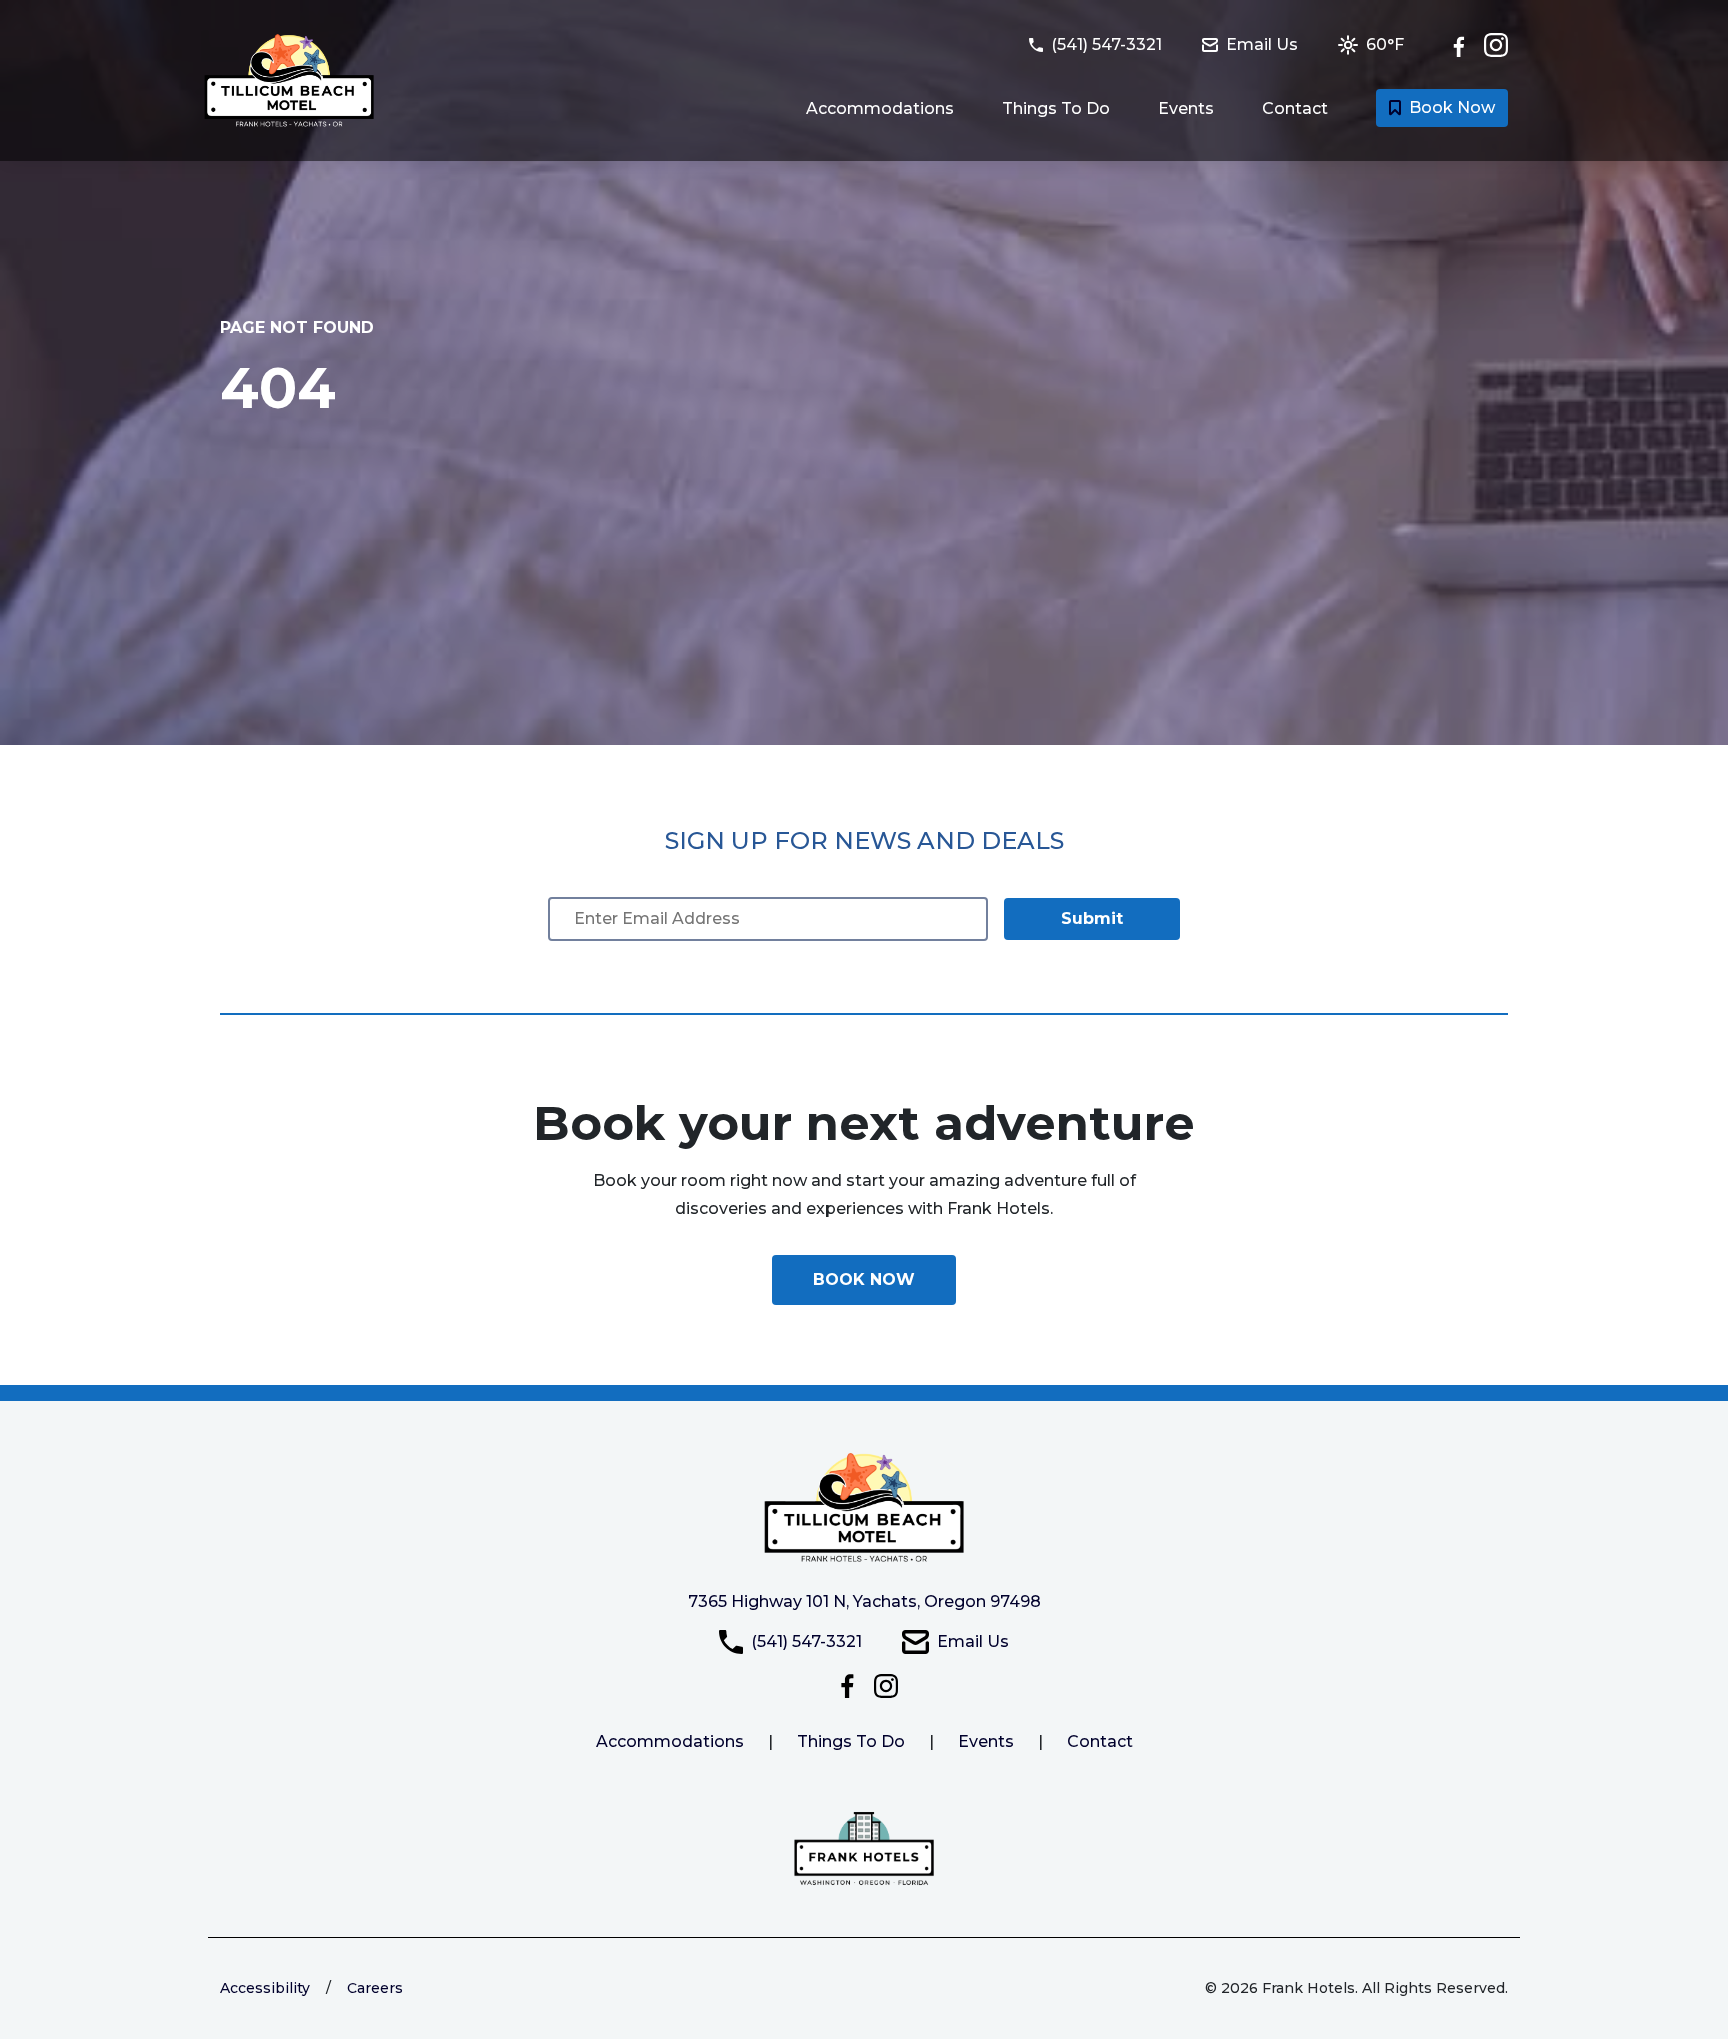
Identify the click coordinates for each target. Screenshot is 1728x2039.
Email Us (973, 1641)
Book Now (1452, 107)
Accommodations (880, 108)
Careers (375, 1988)
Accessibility (265, 1988)
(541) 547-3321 (806, 1641)
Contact (1295, 108)
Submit (1092, 918)
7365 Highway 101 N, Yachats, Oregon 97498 (864, 1601)
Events (1186, 108)
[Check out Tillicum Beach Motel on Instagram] (1496, 45)
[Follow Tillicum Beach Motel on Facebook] (1464, 45)
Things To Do (1056, 108)
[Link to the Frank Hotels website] (864, 1848)
